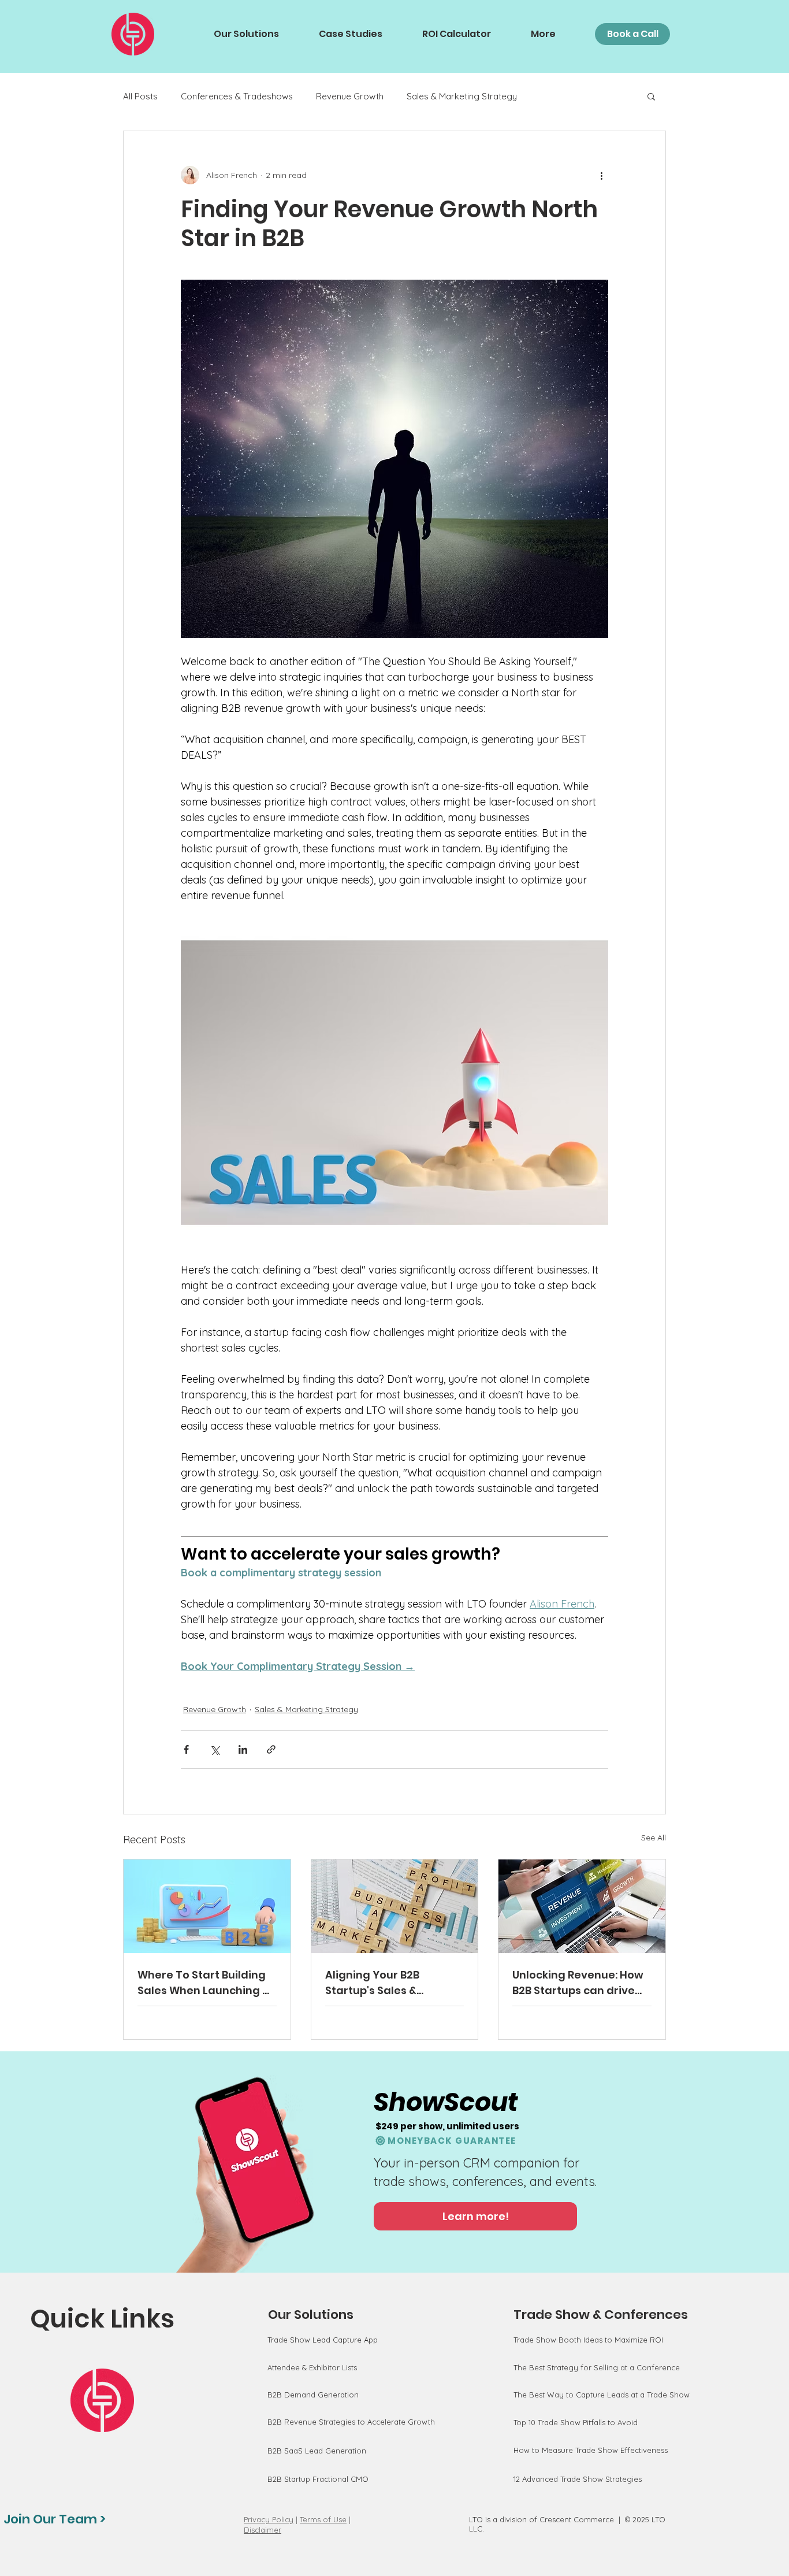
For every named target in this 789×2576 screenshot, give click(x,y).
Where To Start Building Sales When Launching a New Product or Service (204, 1983)
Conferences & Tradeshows (237, 96)
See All (654, 1838)
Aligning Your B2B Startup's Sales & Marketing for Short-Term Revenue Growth (386, 1983)
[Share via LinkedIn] (243, 1749)
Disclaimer (263, 2530)
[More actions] (601, 175)
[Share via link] (271, 1749)
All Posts (140, 96)
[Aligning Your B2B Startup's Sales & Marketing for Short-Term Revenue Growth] (395, 1906)
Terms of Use (323, 2519)
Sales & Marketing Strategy (462, 96)
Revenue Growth (350, 96)
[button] (651, 96)
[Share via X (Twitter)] (215, 1749)
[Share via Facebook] (186, 1749)
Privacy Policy (269, 2519)
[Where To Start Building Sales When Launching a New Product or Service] (207, 1906)
